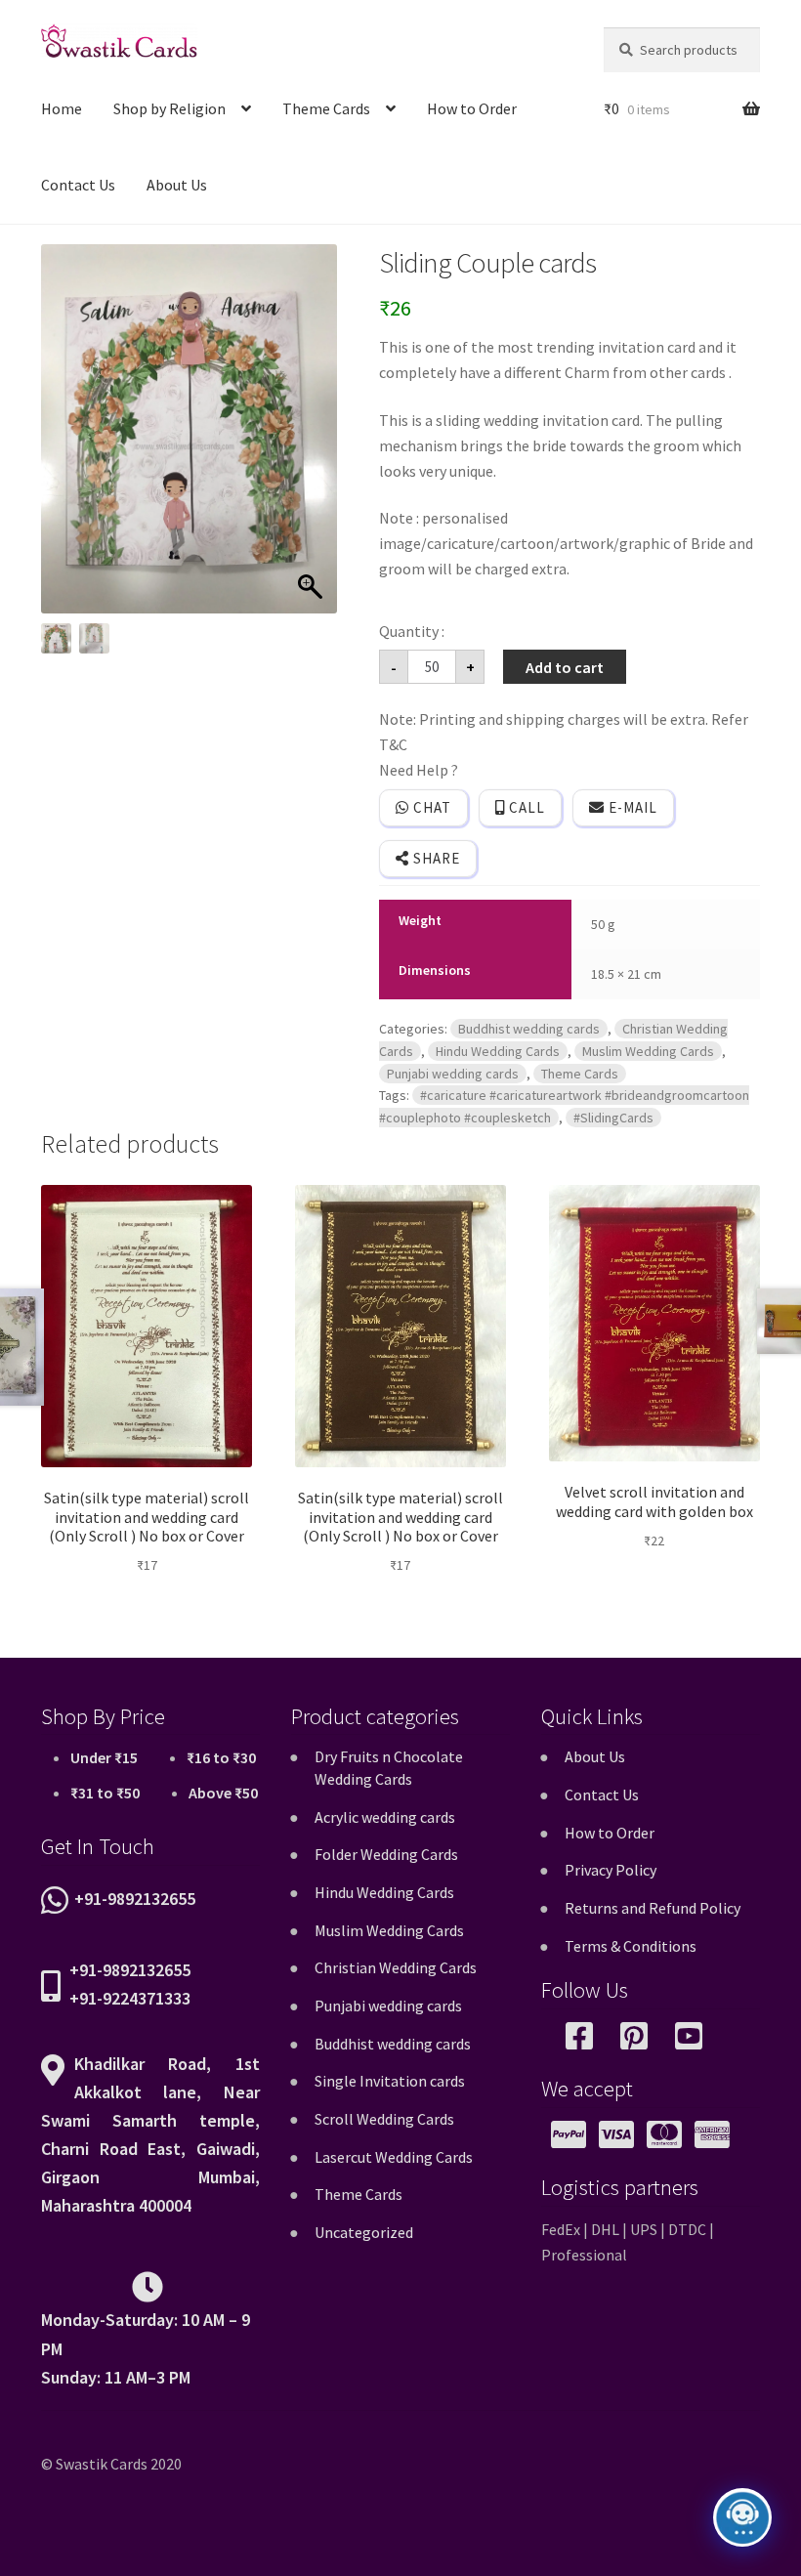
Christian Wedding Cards (396, 1967)
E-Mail (631, 807)
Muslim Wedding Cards (648, 1051)
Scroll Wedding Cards (384, 2119)
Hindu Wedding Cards (498, 1051)
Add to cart (565, 667)
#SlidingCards (613, 1118)
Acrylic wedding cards (385, 1817)
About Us (177, 185)
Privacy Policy (611, 1870)
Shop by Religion (169, 108)
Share (435, 858)
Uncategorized (364, 2232)
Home (62, 108)
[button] (313, 439)
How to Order (472, 108)
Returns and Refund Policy (653, 1908)
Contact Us (78, 185)
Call (525, 807)
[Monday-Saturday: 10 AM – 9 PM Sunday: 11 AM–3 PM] (150, 2293)
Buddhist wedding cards (529, 1029)
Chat (430, 807)
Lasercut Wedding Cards (394, 2157)
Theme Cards (326, 108)
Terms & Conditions (631, 1946)
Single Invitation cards (390, 2081)
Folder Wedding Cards (386, 1854)
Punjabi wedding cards (453, 1074)
